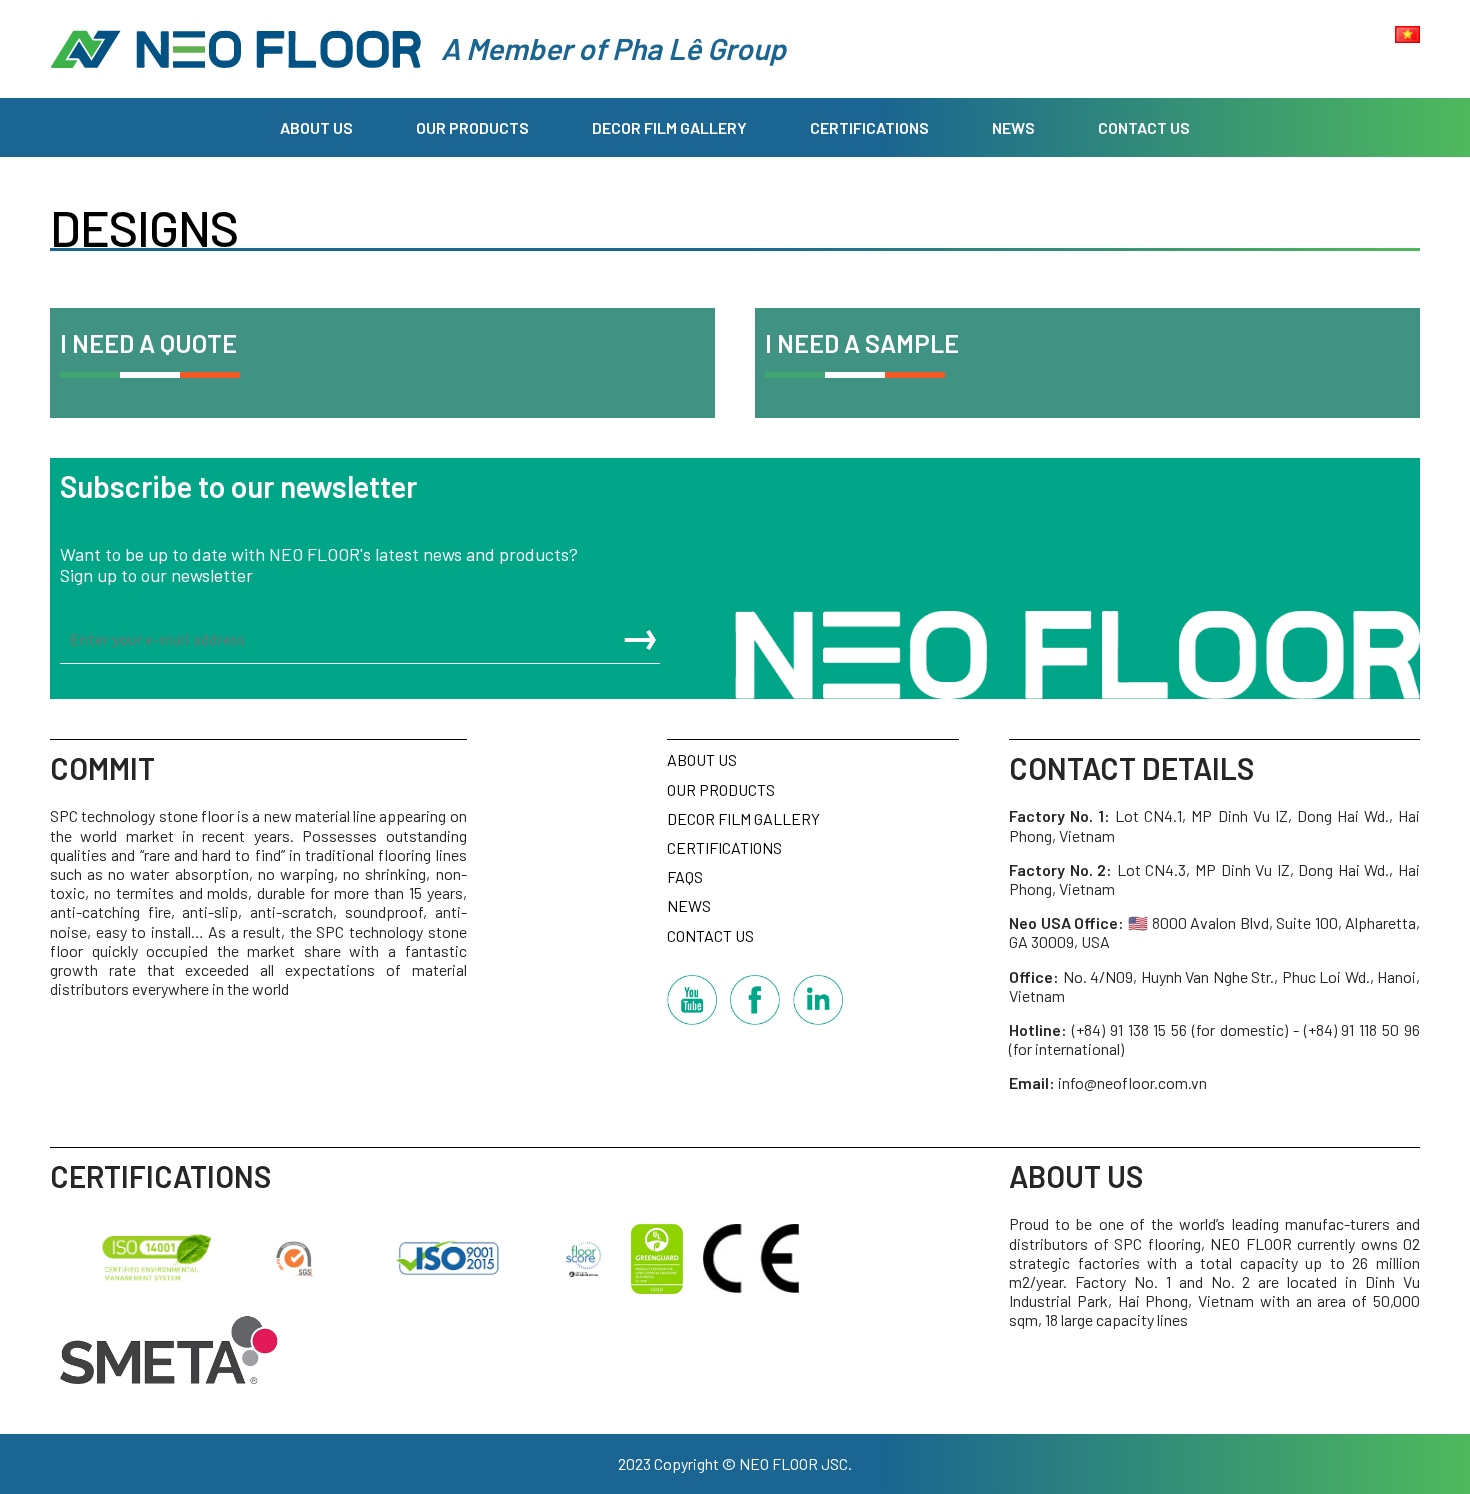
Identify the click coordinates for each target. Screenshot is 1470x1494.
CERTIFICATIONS (869, 127)
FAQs (685, 876)
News (1013, 127)
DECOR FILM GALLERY (669, 127)
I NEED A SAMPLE (862, 343)
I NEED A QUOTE (148, 343)
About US (316, 127)
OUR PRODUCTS (472, 127)
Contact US (1144, 127)
